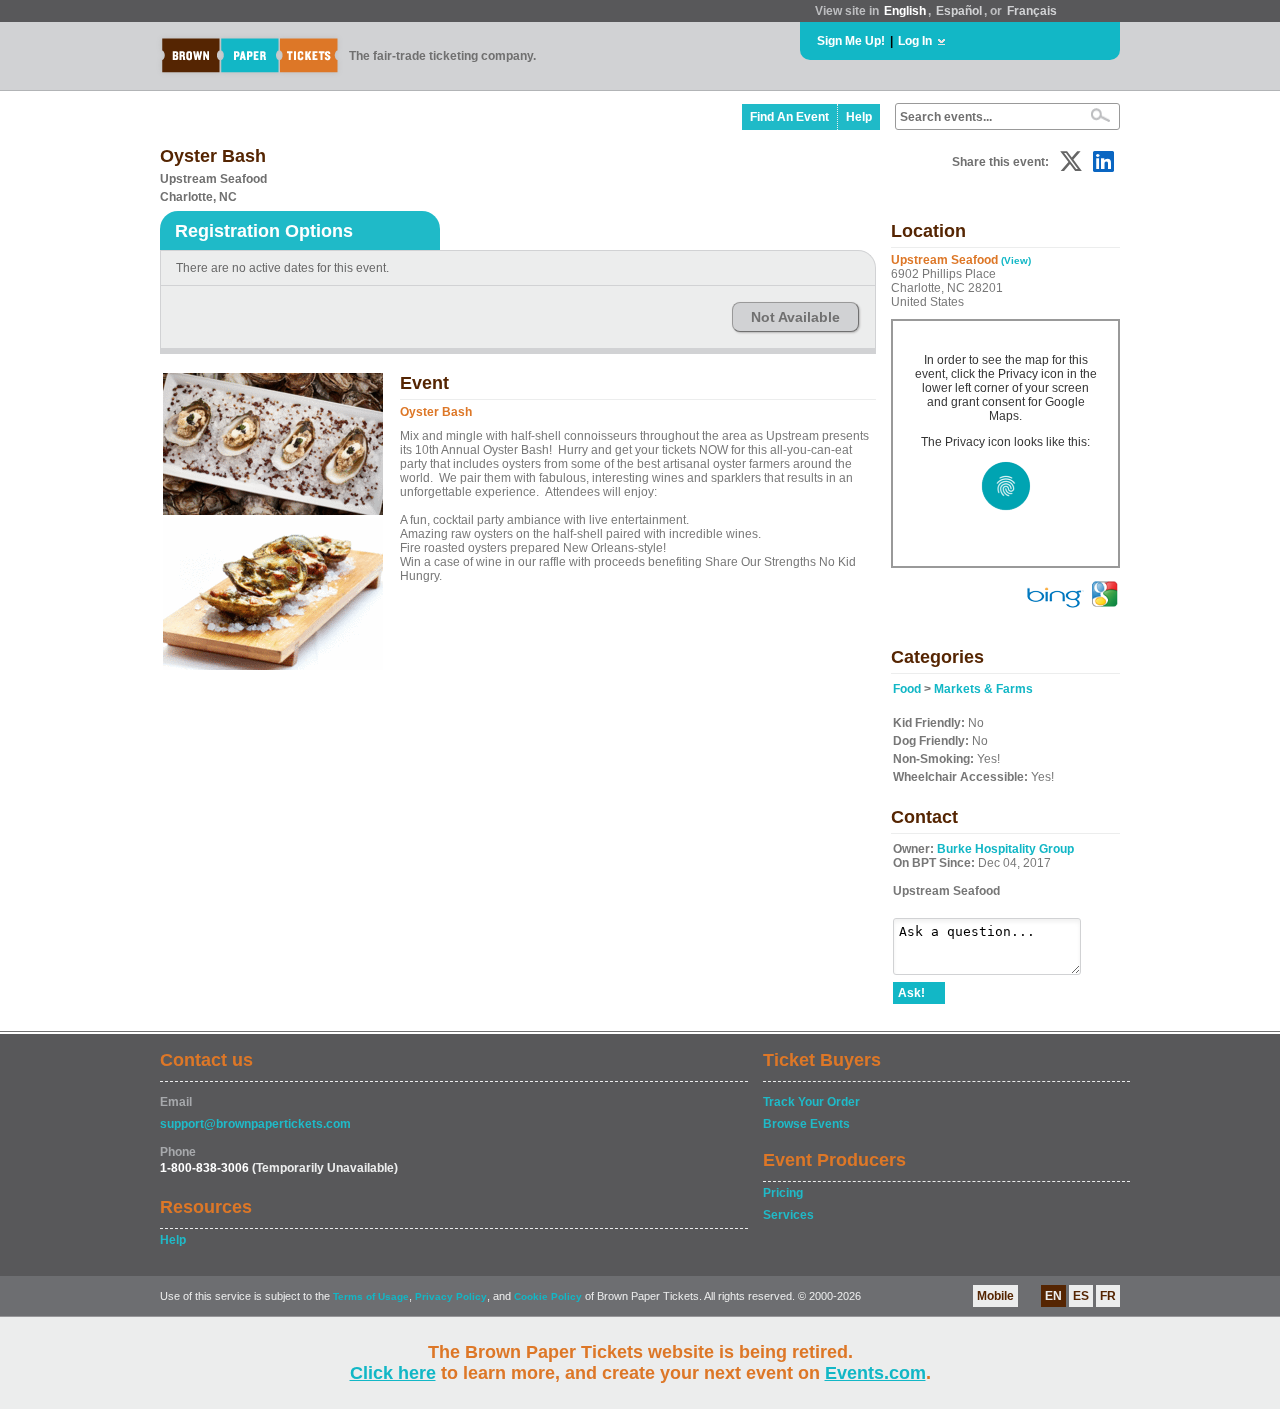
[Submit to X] (1071, 161)
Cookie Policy (548, 1296)
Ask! (911, 993)
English (905, 11)
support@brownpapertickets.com (255, 1124)
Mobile (995, 1296)
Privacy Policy (451, 1296)
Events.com (875, 1373)
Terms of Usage (371, 1296)
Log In (915, 41)
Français (1032, 11)
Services (788, 1215)
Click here (393, 1373)
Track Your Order (811, 1102)
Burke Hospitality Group (1005, 849)
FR (1108, 1296)
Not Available (795, 317)
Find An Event (789, 117)
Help (859, 117)
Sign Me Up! (851, 41)
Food (907, 689)
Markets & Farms (983, 689)
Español (959, 11)
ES (1081, 1296)
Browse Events (806, 1124)
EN (1053, 1296)
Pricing (783, 1193)
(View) (1016, 260)
